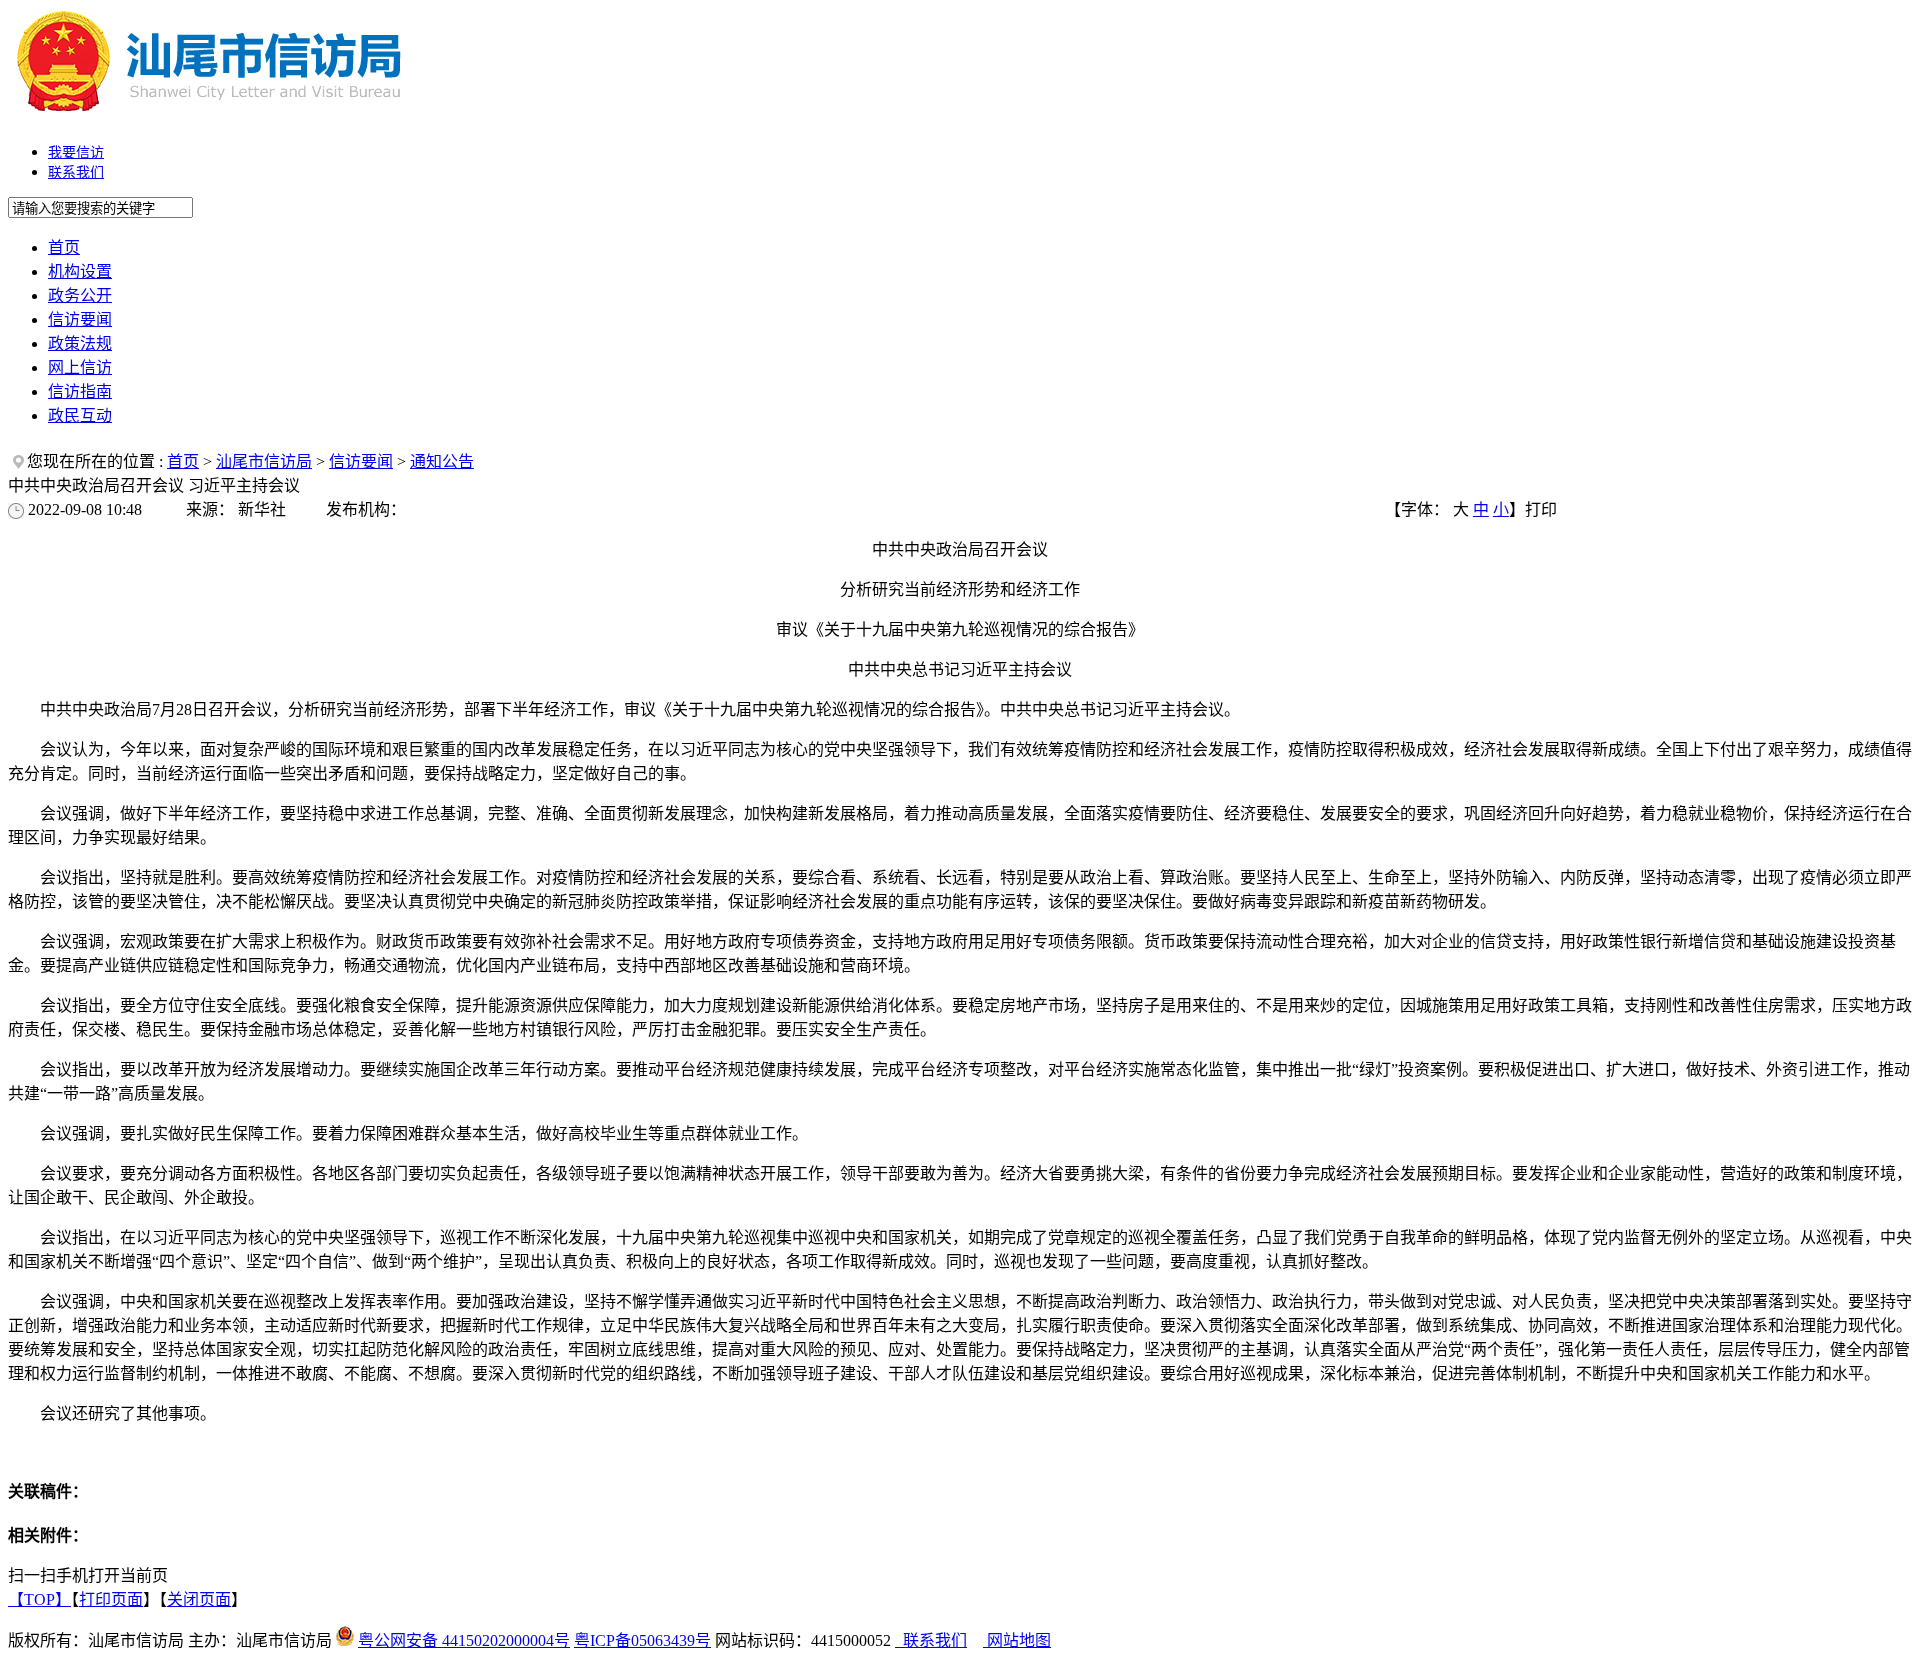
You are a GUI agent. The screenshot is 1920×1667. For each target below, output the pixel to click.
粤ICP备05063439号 (642, 1640)
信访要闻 (80, 319)
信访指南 (80, 391)
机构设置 (80, 271)
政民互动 (80, 415)
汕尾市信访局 (264, 461)
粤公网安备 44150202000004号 (464, 1640)
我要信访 (76, 152)
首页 (64, 247)
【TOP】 (39, 1599)
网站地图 (1017, 1640)
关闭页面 (199, 1599)
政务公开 (80, 295)
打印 (1541, 509)
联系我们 (76, 172)
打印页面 (111, 1599)
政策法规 (80, 343)
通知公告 (442, 461)
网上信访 (80, 367)
